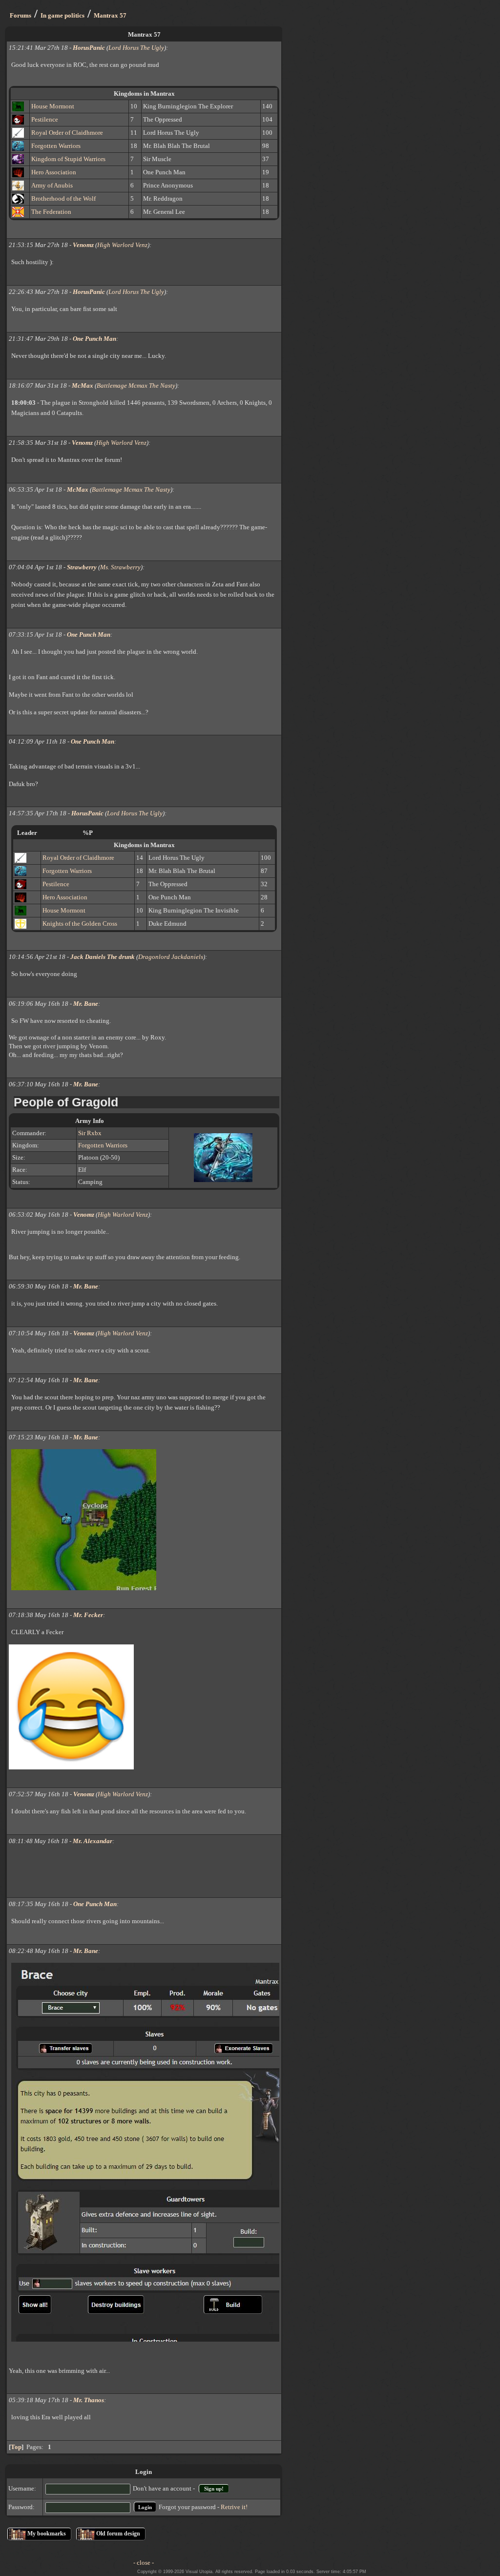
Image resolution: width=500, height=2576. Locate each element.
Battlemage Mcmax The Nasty (136, 385)
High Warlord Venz (122, 245)
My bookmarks (47, 2534)
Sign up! (214, 2489)
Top (16, 2447)
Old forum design (118, 2534)
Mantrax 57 (110, 15)
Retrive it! (234, 2507)
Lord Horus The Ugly (136, 48)
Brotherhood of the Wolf (63, 198)
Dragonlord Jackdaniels (171, 957)
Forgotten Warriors (56, 146)
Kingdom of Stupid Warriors (68, 159)
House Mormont (53, 106)
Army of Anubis (52, 185)
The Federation (51, 212)
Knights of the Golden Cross (80, 924)
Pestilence (45, 119)
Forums (21, 15)
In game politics (62, 15)
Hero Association (54, 172)
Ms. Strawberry (120, 567)
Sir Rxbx (90, 1133)
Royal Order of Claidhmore (67, 133)
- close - (144, 2563)
